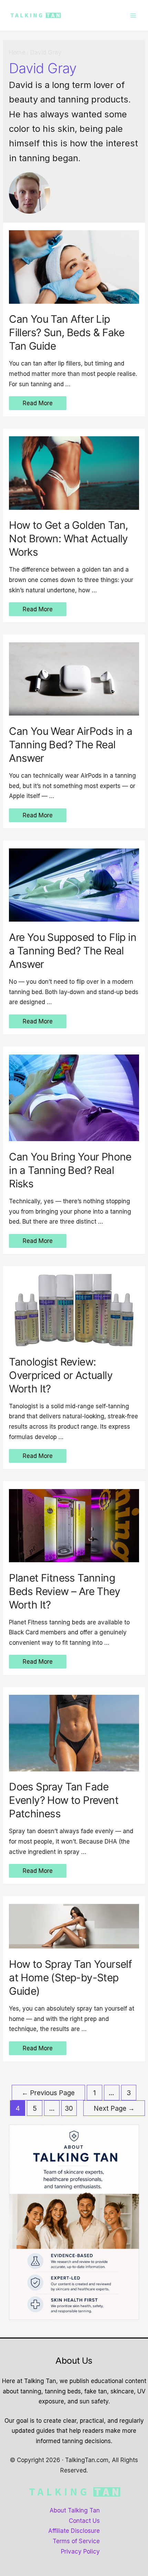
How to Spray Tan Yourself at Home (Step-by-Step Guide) (70, 1977)
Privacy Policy (80, 2551)
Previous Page (48, 2093)
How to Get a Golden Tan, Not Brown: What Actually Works (68, 538)
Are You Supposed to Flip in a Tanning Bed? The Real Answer (73, 951)
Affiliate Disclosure (74, 2531)
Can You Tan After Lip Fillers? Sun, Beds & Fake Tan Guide (67, 332)
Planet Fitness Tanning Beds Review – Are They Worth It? (65, 1591)
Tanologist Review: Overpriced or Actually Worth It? (61, 1375)
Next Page (114, 2108)
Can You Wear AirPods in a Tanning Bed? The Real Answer (71, 745)
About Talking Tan (75, 2510)
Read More (38, 404)
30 (69, 2108)
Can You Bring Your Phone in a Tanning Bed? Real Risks (70, 1170)
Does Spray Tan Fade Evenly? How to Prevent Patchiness (64, 1800)
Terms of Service (76, 2541)
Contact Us (84, 2521)
